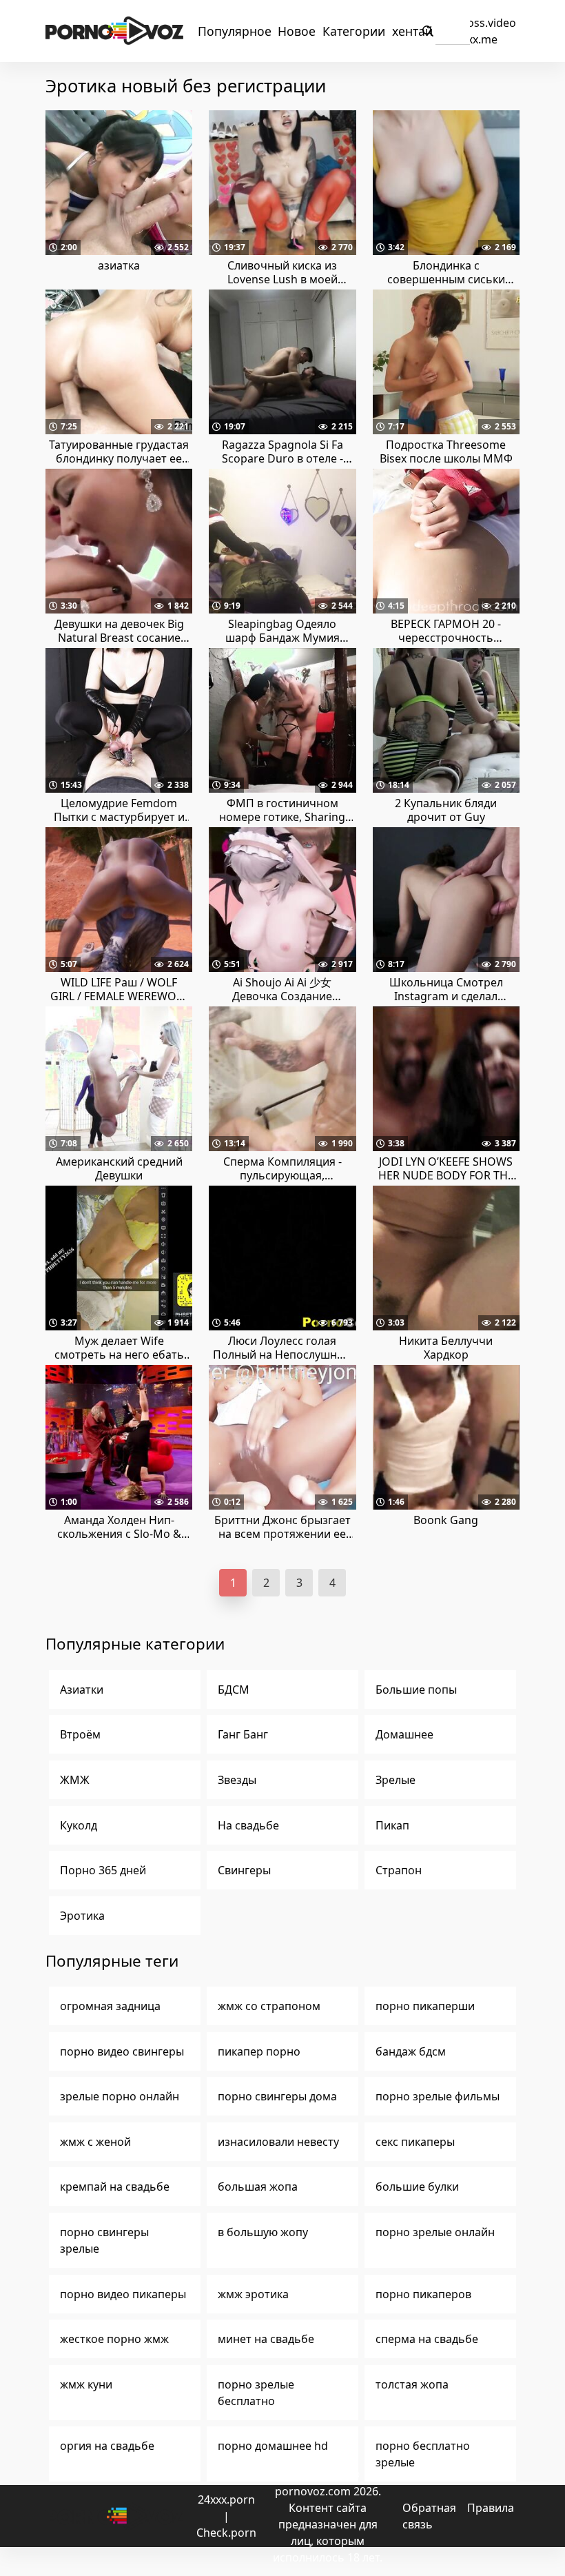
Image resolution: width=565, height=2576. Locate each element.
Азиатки (82, 1690)
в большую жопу (263, 2232)
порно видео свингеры (122, 2051)
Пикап (392, 1825)
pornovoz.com (313, 2491)
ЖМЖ (75, 1780)
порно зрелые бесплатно (256, 2393)
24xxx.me (473, 39)
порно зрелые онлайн (435, 2232)
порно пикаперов (423, 2294)
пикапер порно (259, 2051)
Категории (354, 31)
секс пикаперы (415, 2142)
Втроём (80, 1734)
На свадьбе (248, 1825)
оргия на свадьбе (107, 2446)
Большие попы (416, 1690)
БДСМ (234, 1690)
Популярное (235, 31)
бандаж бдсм (411, 2051)
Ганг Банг (243, 1734)
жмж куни (86, 2384)
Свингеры (244, 1870)
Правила (491, 2508)
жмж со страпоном (269, 2006)
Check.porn (226, 2533)
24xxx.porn (226, 2499)
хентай (412, 31)
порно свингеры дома (277, 2096)
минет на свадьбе (266, 2339)
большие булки (417, 2187)
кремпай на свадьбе (115, 2187)
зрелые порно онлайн (120, 2096)
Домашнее (404, 1734)
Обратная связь (429, 2516)
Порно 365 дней (103, 1870)
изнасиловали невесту (278, 2142)
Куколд (79, 1825)
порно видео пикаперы (123, 2294)
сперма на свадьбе (427, 2339)
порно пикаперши (425, 2006)
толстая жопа (412, 2384)
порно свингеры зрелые (104, 2240)
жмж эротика (253, 2294)
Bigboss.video (480, 23)
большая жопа (258, 2187)
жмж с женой (95, 2142)
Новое (297, 31)
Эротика (82, 1916)
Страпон (399, 1870)
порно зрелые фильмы (438, 2096)
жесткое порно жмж (114, 2339)
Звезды (237, 1780)
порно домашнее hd (273, 2446)
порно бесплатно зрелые (423, 2454)
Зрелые (395, 1780)
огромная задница (110, 2006)
